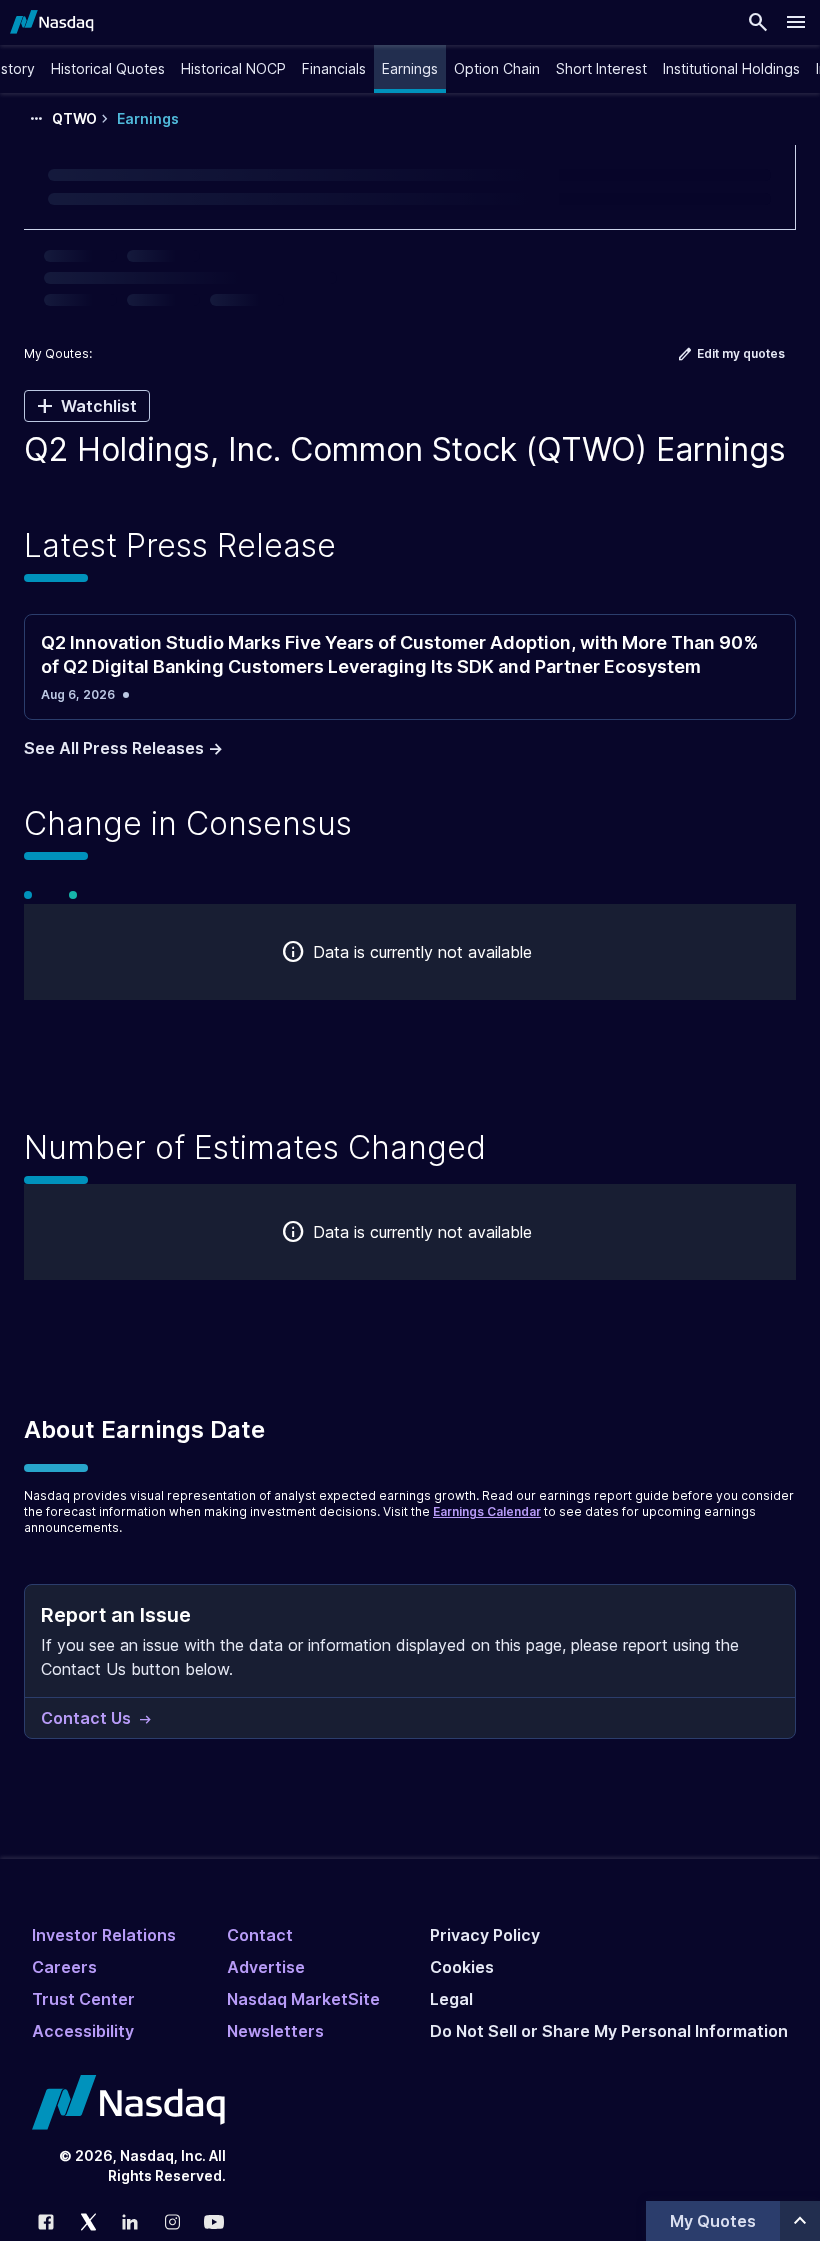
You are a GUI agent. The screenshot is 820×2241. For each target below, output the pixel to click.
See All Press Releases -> (123, 748)
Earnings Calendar (487, 1511)
